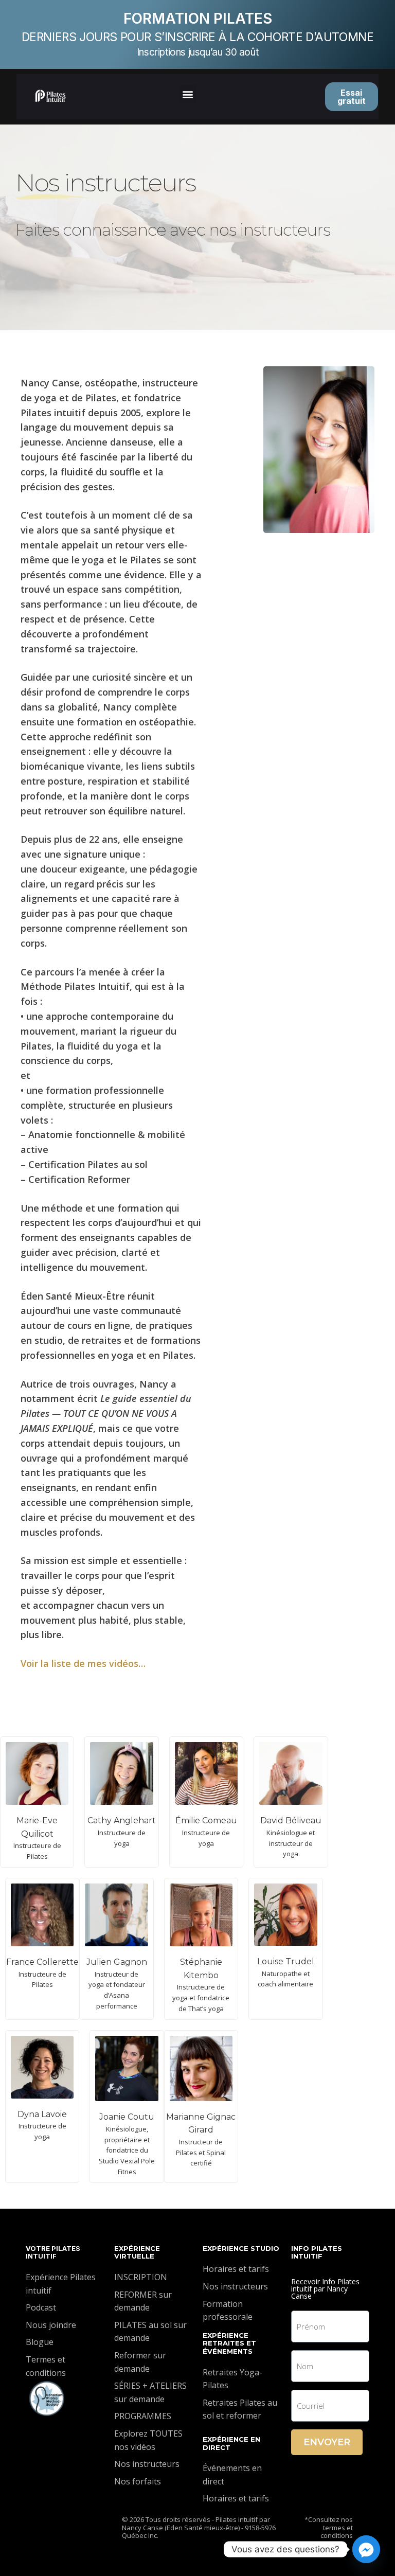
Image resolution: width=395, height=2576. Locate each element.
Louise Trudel (286, 1961)
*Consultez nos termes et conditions (329, 2527)
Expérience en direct (231, 2443)
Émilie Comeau (206, 1820)
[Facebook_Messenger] (366, 2549)
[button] (188, 94)
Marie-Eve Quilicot (37, 1827)
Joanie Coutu (127, 2117)
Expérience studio (241, 2248)
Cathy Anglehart (122, 1820)
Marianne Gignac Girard (201, 2124)
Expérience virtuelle (137, 2252)
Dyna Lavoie (42, 2114)
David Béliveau (291, 1820)
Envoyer (327, 2442)
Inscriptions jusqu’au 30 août (197, 52)
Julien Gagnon (117, 1962)
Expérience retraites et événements (229, 2343)
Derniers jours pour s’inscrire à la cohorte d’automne (198, 37)
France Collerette (42, 1962)
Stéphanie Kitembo (201, 1969)
